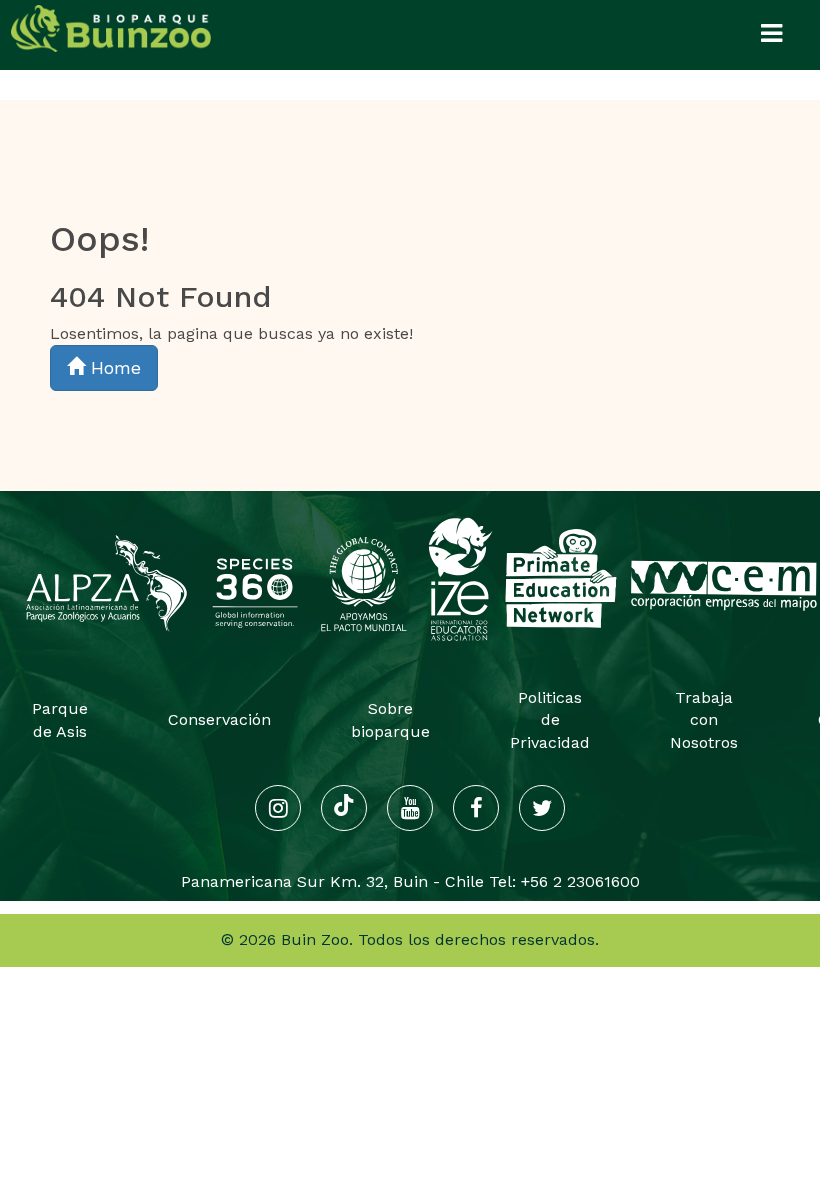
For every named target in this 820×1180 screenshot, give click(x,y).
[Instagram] (278, 808)
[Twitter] (542, 808)
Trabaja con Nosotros (704, 720)
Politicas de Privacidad (550, 720)
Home (113, 367)
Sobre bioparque (390, 720)
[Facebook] (476, 808)
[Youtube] (410, 808)
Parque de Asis (60, 720)
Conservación (219, 719)
